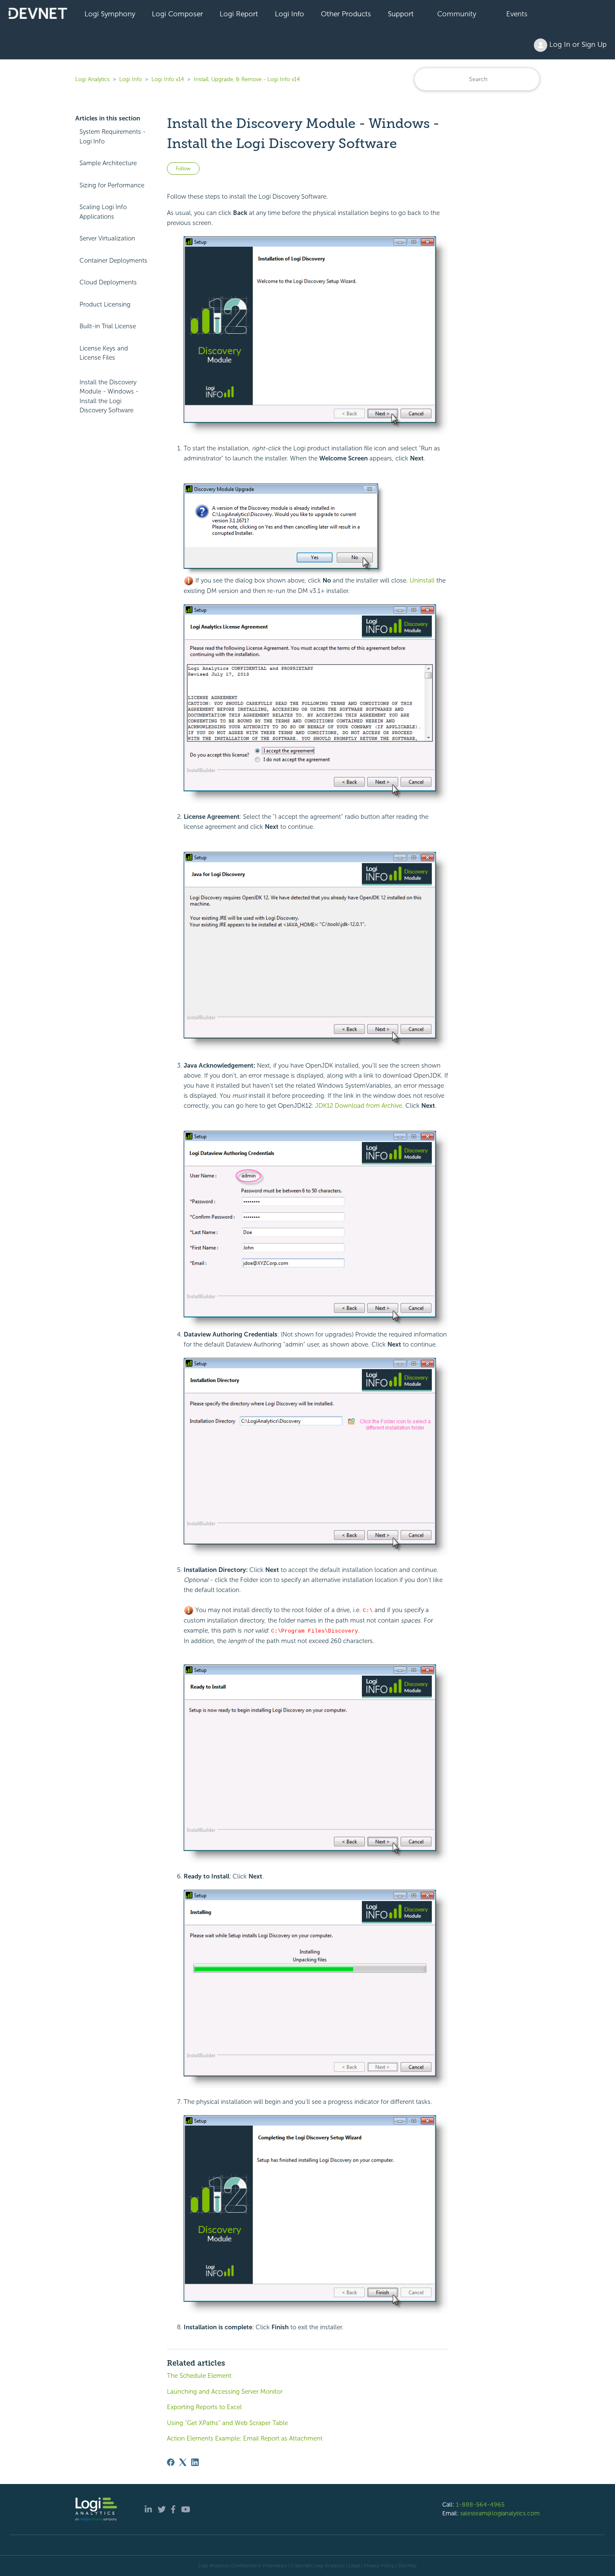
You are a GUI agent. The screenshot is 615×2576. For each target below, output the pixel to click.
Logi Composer (177, 14)
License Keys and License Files (104, 353)
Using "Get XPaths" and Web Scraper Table (227, 2423)
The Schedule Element (199, 2376)
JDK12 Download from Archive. (359, 1106)
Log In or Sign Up (577, 44)
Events (517, 14)
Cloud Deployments (108, 282)
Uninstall (422, 580)
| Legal (353, 2566)
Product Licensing (105, 304)
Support (401, 14)
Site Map (407, 2566)
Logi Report (239, 14)
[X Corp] (183, 2462)
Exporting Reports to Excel (204, 2407)
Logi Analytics (92, 79)
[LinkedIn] (195, 2462)
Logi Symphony (110, 14)
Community (457, 14)
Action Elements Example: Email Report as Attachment (245, 2438)
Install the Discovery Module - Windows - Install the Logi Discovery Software (109, 396)
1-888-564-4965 (480, 2504)
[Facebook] (171, 2462)
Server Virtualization (107, 238)
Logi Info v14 (168, 79)
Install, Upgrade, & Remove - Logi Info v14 (247, 79)
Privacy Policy (379, 2566)
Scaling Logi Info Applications (103, 212)
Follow (183, 169)
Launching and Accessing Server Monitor (225, 2392)
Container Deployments (113, 261)
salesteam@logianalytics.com (500, 2513)
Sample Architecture (108, 163)
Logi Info (290, 14)
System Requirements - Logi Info (113, 137)
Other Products (346, 14)
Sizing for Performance (112, 185)
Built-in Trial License (108, 326)
